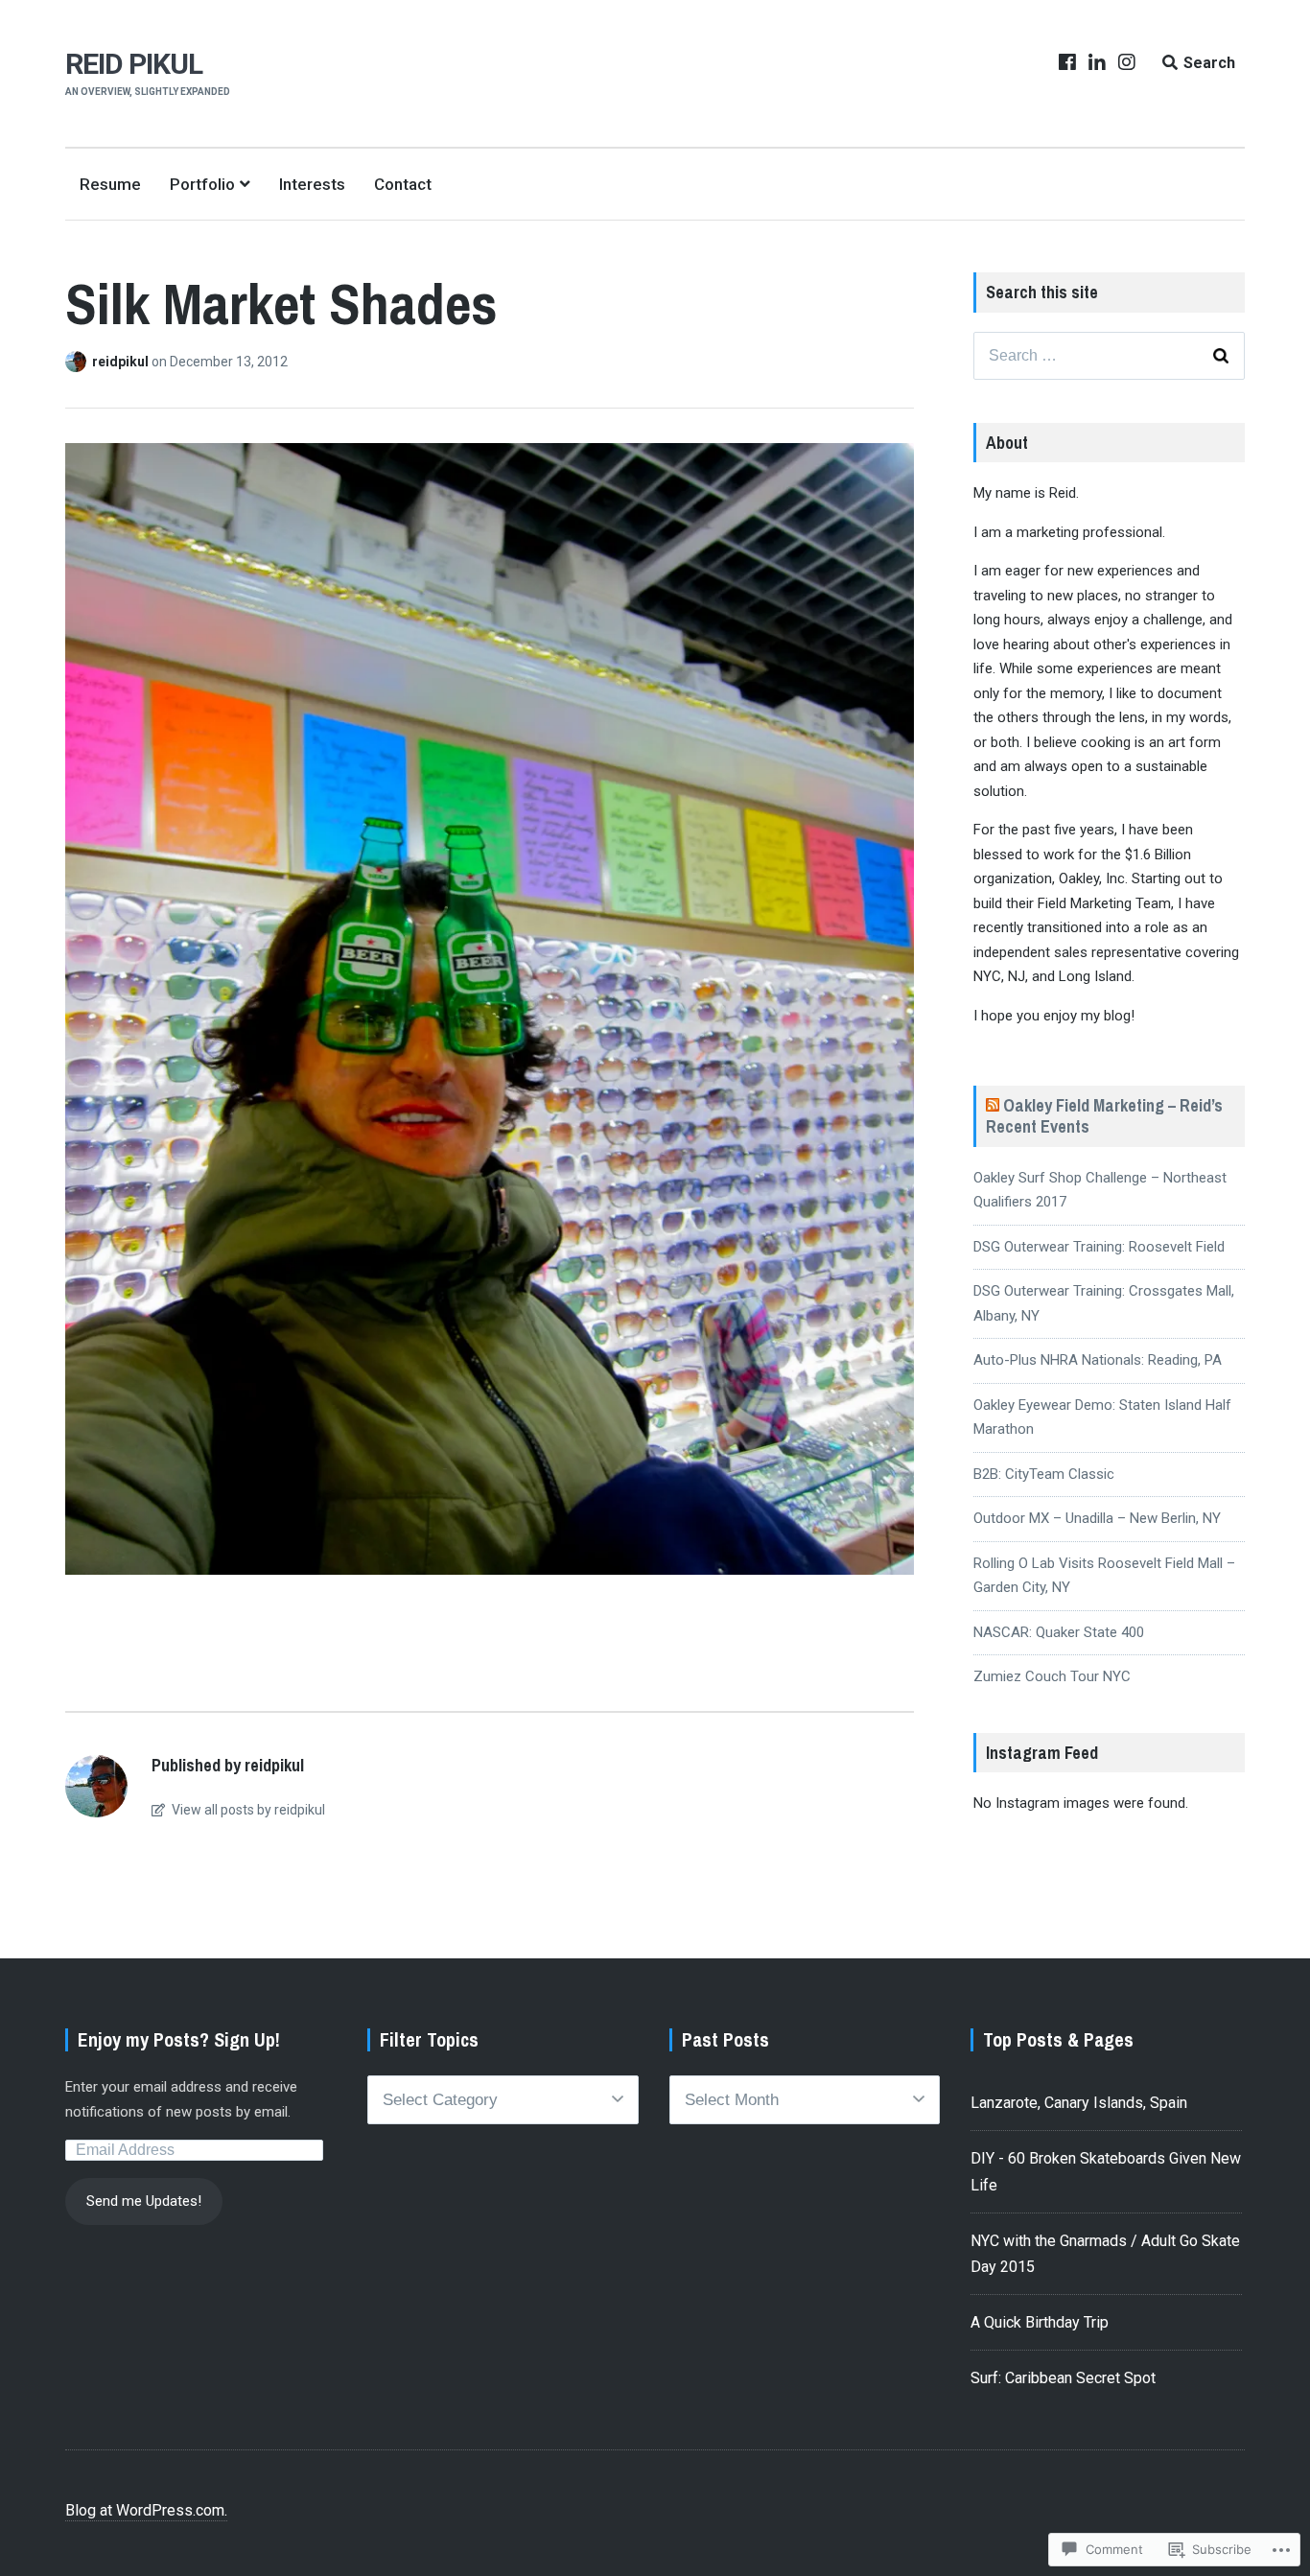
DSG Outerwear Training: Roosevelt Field (1099, 1247)
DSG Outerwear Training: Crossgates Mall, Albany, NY (1104, 1303)
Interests (312, 184)
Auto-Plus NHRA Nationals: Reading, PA (1098, 1360)
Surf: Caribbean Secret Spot (1063, 2378)
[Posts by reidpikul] (79, 362)
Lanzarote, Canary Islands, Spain (1079, 2103)
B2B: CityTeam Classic (1044, 1474)
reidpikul (122, 362)
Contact (403, 184)
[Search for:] (1109, 356)
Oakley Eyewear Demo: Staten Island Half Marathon (1102, 1417)
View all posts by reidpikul (247, 1810)
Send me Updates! (144, 2201)
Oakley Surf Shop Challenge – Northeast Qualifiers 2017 (1100, 1190)
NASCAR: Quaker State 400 (1059, 1632)
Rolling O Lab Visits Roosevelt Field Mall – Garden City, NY (1104, 1576)
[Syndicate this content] (993, 1105)
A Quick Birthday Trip (1040, 2322)
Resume (110, 184)
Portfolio (202, 184)
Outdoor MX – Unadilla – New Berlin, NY (1097, 1518)
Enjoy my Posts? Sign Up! (179, 2039)
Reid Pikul (134, 64)
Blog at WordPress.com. (146, 2510)
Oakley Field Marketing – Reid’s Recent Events (1104, 1116)
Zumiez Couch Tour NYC (1052, 1676)
